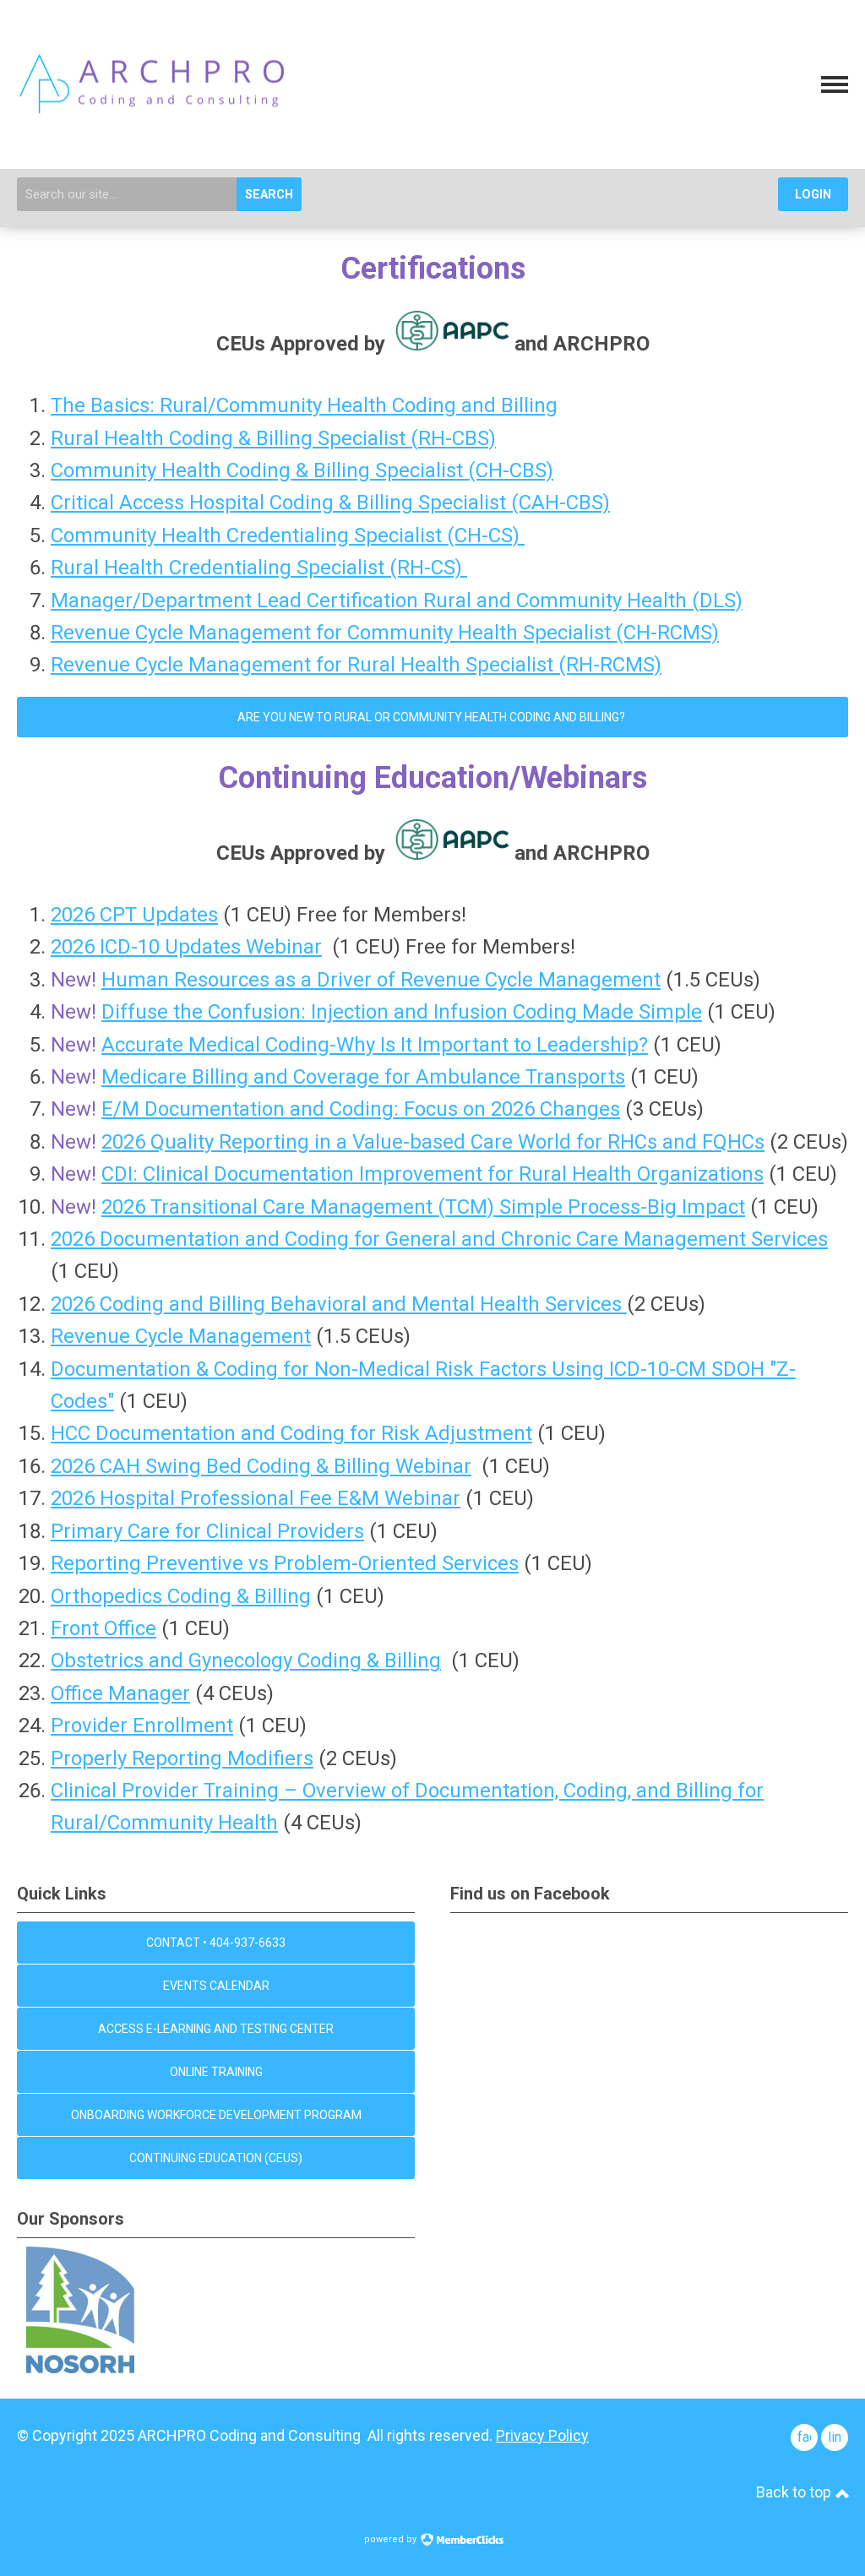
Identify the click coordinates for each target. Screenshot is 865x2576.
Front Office (103, 1628)
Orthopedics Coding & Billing (181, 1596)
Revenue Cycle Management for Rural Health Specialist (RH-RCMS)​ (356, 665)
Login (813, 195)
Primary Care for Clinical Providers (207, 1531)
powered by (392, 2539)
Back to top (795, 2492)
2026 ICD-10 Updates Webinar (186, 947)
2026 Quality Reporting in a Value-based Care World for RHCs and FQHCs (433, 1142)
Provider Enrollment (142, 1725)
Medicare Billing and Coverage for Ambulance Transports (363, 1077)
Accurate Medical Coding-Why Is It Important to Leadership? (375, 1045)
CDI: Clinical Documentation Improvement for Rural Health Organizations (432, 1174)
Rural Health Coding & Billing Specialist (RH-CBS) (273, 438)
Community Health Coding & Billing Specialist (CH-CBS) (302, 470)
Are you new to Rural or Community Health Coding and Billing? (432, 717)
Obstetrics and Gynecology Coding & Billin (240, 1660)
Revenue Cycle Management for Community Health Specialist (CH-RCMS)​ (385, 633)
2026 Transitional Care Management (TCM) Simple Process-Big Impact (423, 1207)
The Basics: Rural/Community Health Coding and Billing (304, 405)
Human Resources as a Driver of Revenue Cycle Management (381, 980)
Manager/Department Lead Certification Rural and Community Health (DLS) (397, 601)
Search (269, 195)
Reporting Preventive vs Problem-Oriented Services (285, 1563)
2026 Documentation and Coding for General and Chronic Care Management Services (439, 1239)
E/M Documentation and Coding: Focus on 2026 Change (356, 1109)
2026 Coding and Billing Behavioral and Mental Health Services (339, 1304)
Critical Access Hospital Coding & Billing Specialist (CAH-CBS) (330, 503)
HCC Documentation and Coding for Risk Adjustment (291, 1433)
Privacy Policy (542, 2435)
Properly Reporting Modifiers (182, 1758)
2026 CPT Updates (134, 915)
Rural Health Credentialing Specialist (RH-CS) (259, 568)
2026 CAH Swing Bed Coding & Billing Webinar (261, 1466)
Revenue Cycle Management (181, 1336)
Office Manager (120, 1693)
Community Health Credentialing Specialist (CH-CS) (288, 535)
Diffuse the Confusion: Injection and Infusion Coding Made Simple (402, 1012)
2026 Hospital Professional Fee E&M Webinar (256, 1498)
